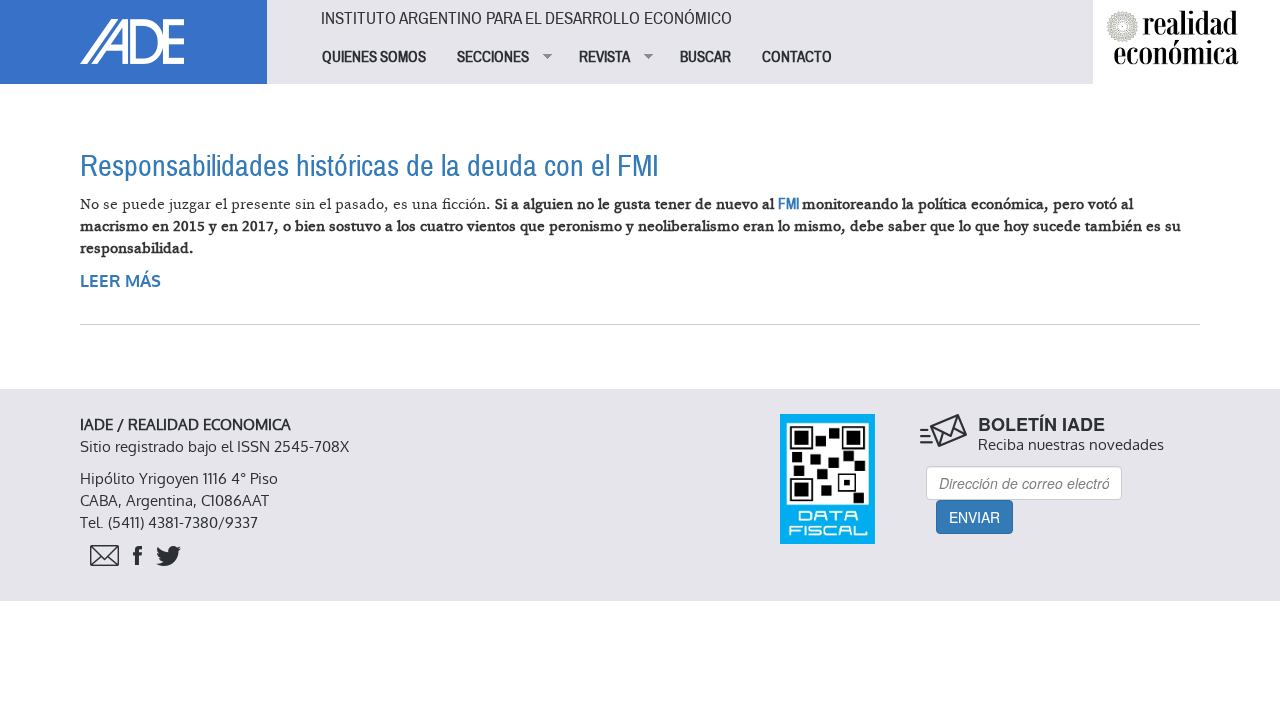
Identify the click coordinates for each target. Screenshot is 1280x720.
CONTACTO (797, 57)
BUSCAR (705, 57)
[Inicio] (133, 32)
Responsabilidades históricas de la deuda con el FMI (369, 166)
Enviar (974, 517)
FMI (790, 204)
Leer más (120, 281)
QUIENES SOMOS (374, 57)
